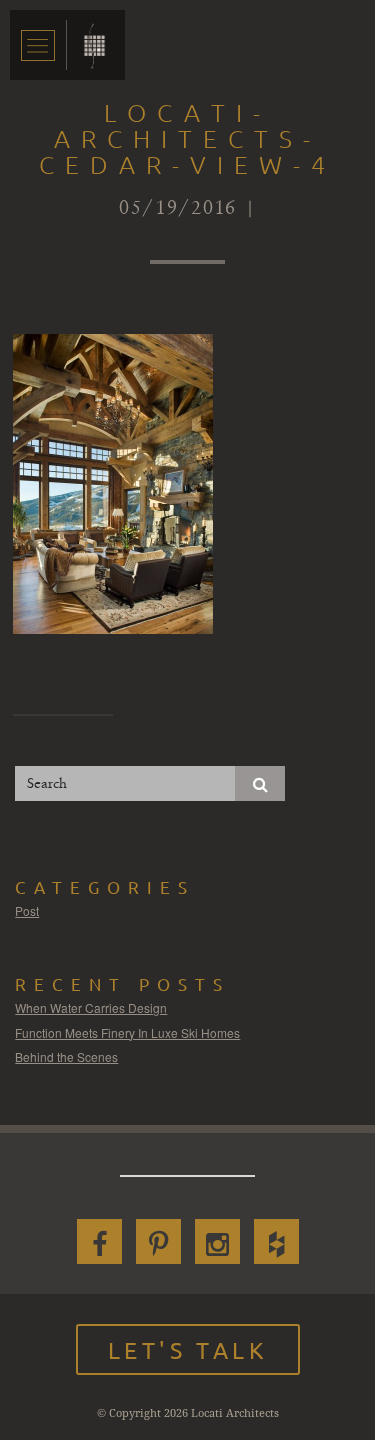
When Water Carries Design (91, 1007)
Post (27, 910)
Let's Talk (188, 1349)
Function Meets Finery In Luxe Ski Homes (127, 1032)
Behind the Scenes (66, 1056)
